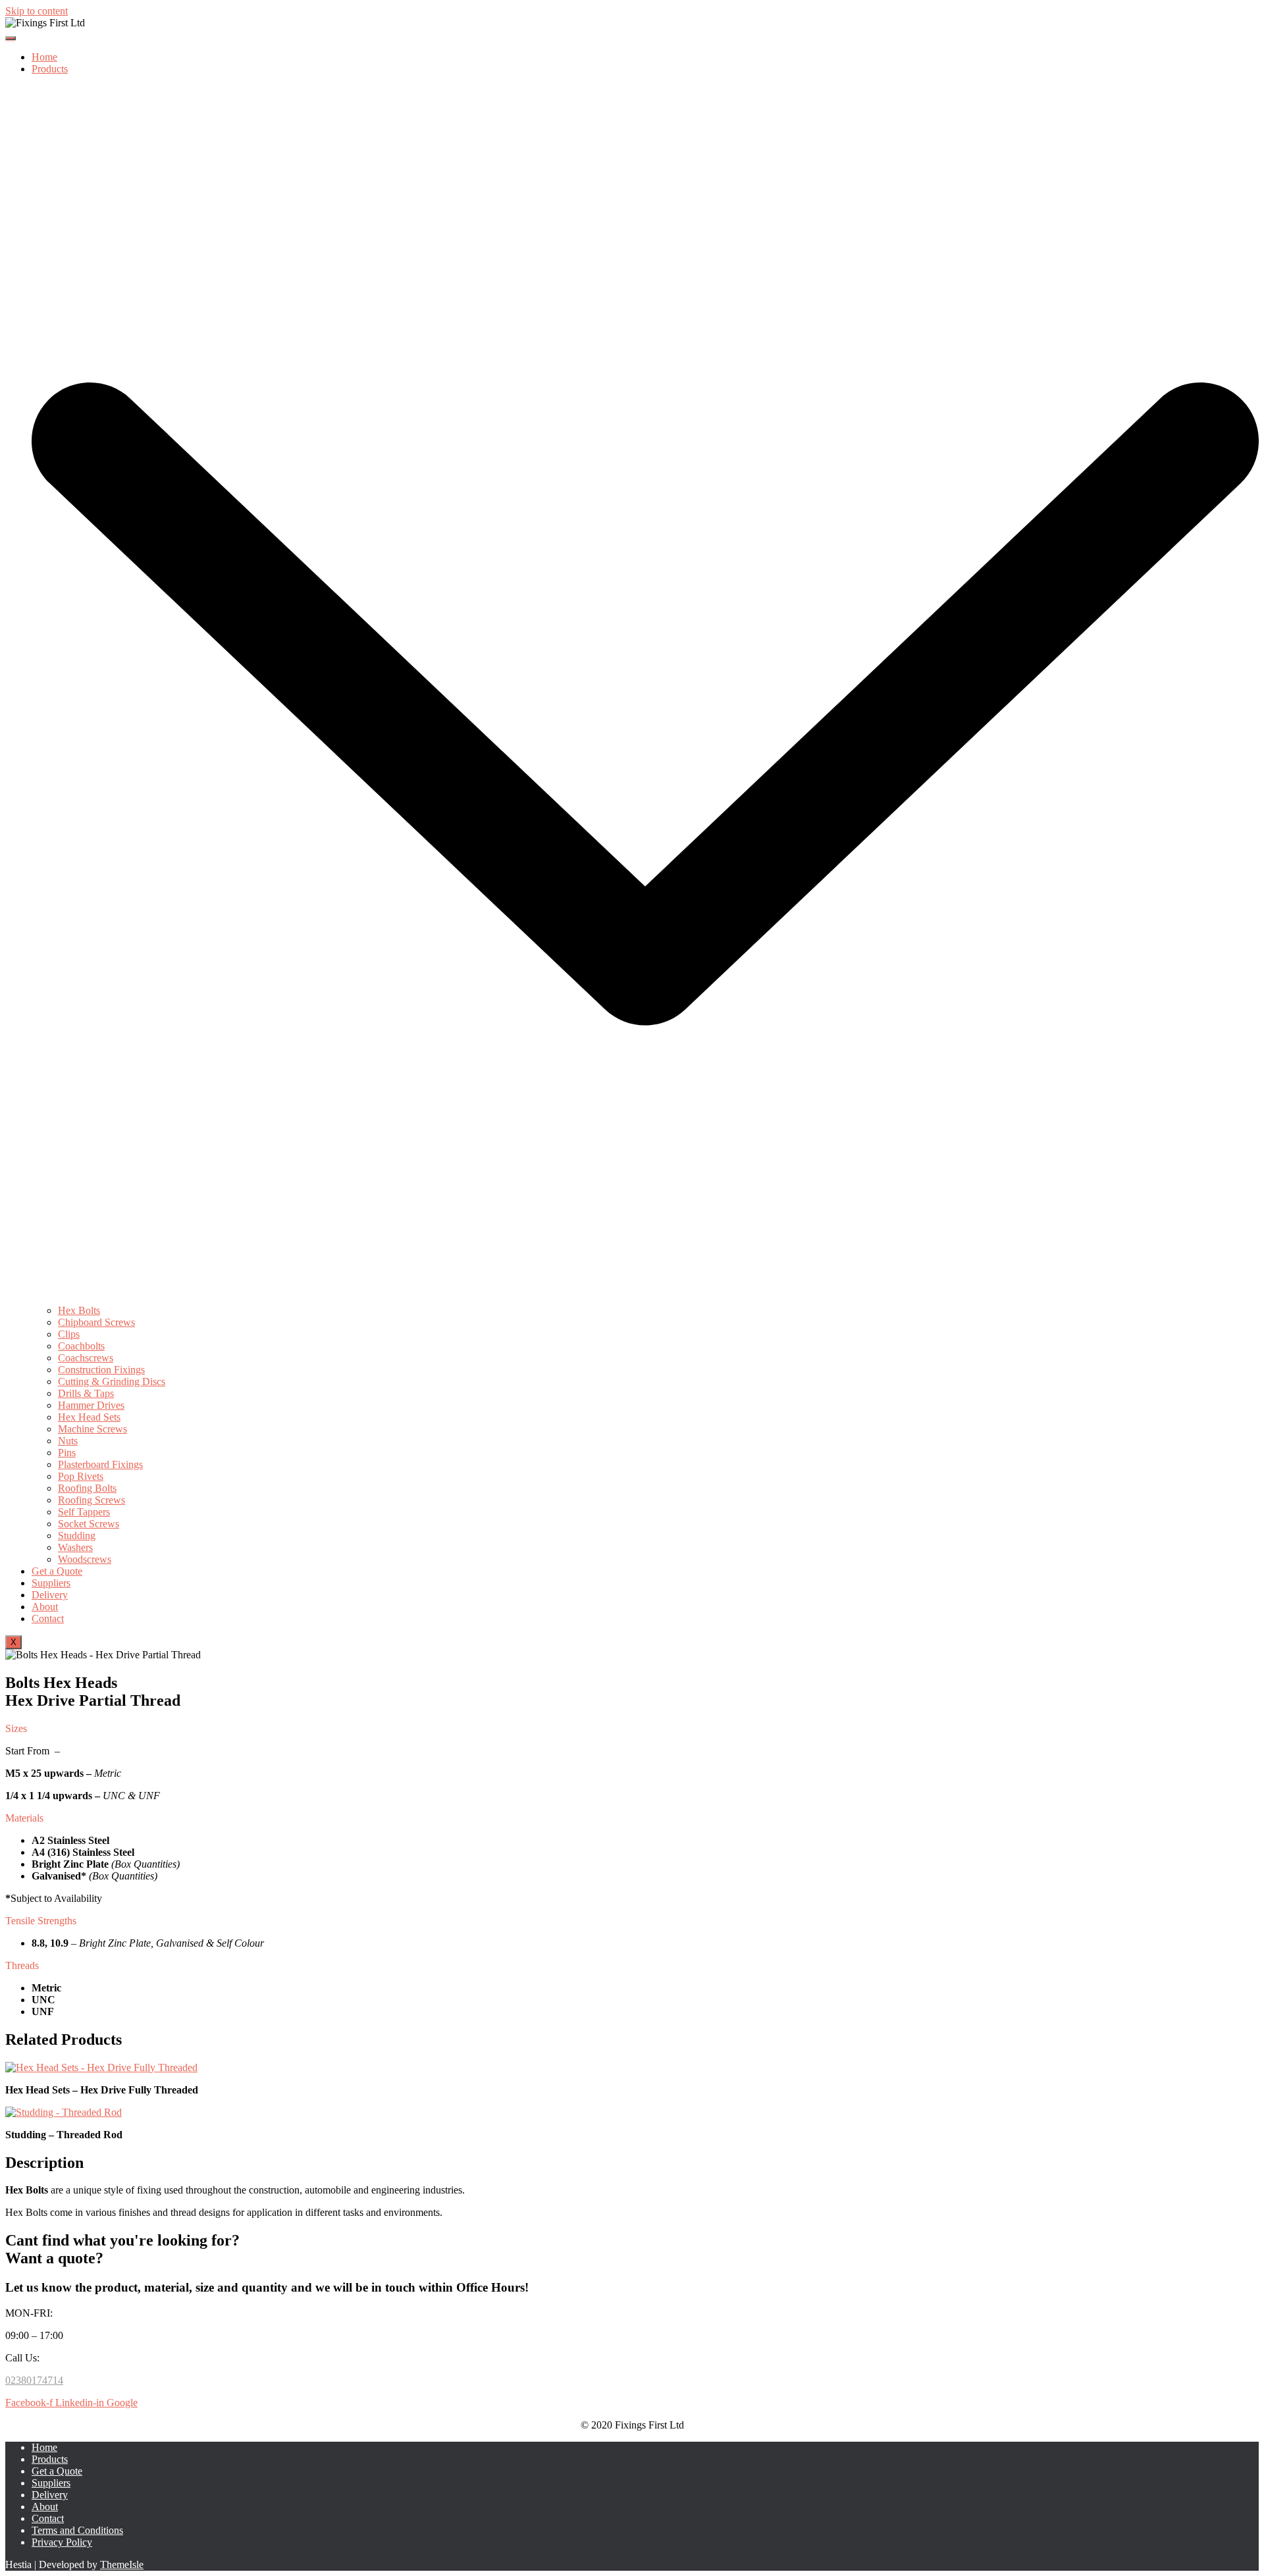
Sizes (16, 1728)
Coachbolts (81, 1346)
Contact (48, 1618)
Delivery (50, 1595)
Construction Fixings (101, 1370)
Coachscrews (86, 1358)
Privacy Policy (62, 2542)
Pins (67, 1453)
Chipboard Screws (96, 1322)
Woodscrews (85, 1559)
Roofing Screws (92, 1500)
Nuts (68, 1441)
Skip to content (37, 11)
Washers (75, 1547)
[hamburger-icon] (11, 38)
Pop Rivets (81, 1476)
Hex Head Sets (89, 1417)
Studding (77, 1536)
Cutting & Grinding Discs (112, 1381)
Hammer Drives (91, 1405)
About (45, 1607)
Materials (24, 1818)
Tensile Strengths (41, 1921)
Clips (69, 1334)
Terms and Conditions (77, 2530)
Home (44, 57)
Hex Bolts (79, 1310)
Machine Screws (92, 1429)
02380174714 (34, 2380)
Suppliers (51, 1583)
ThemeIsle (122, 2564)
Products (50, 2459)
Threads (22, 1965)
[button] (632, 1729)
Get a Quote (57, 1571)
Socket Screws (89, 1524)
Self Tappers (84, 1512)
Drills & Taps (86, 1393)
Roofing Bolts (87, 1488)
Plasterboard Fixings (100, 1464)
